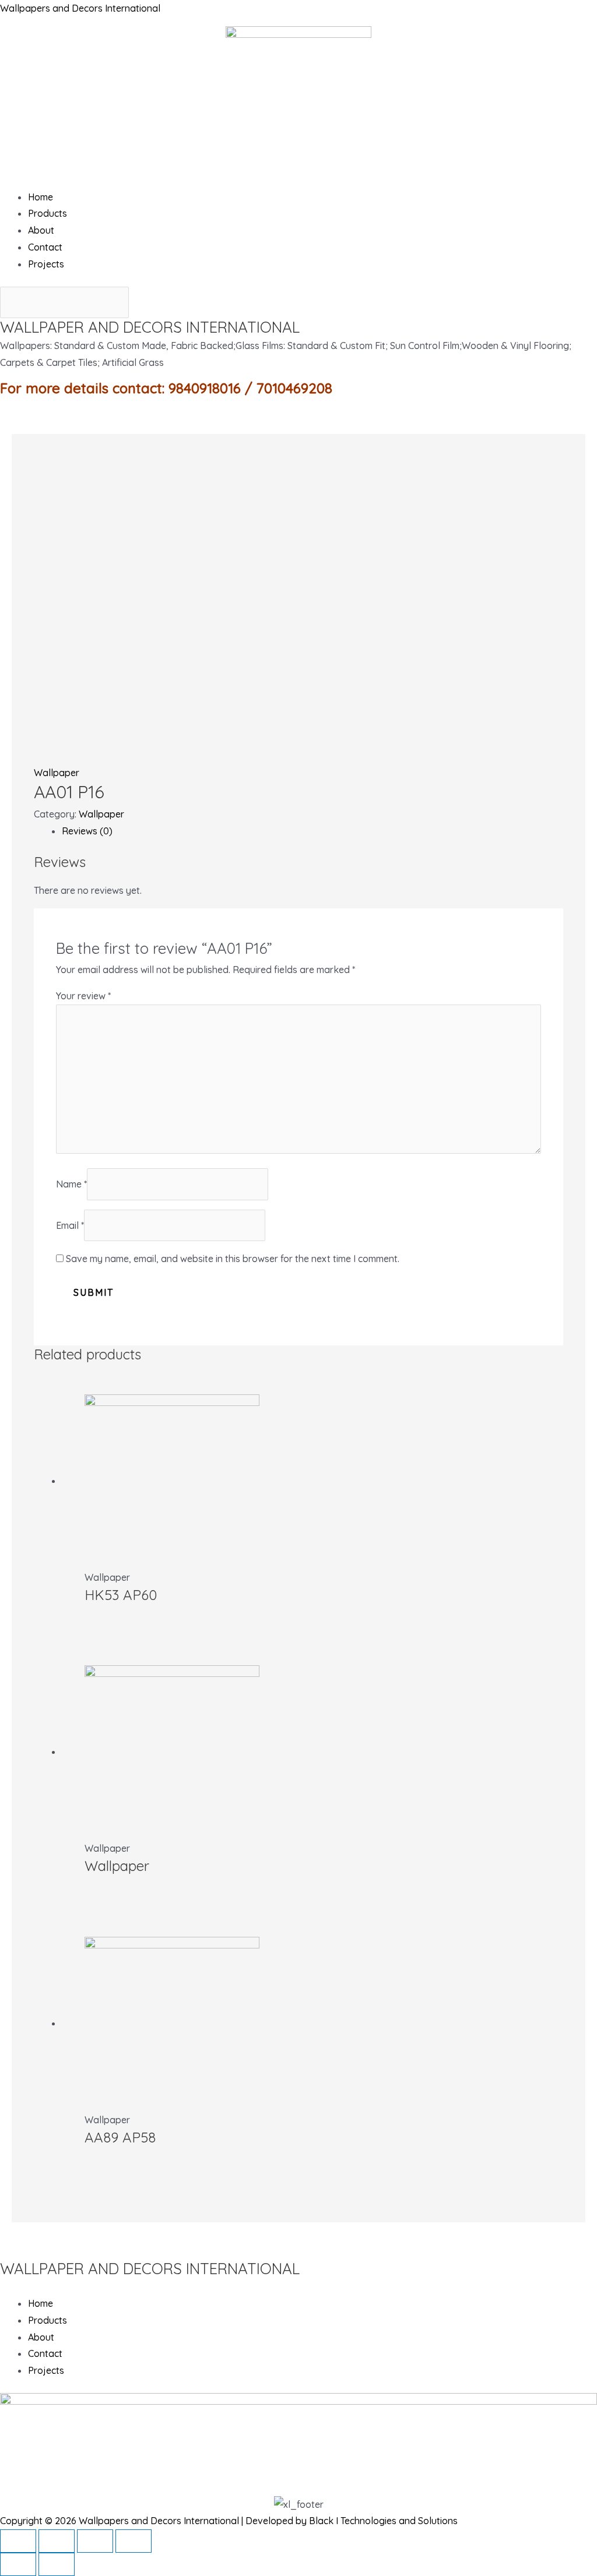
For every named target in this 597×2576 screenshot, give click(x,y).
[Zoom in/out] (134, 2541)
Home (41, 197)
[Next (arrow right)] (57, 2564)
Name (71, 1184)
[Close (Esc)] (18, 2541)
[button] (298, 180)
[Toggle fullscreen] (95, 2541)
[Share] (57, 2541)
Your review (83, 996)
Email (70, 1225)
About (41, 230)
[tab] (312, 831)
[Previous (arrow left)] (18, 2564)
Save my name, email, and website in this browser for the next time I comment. (233, 1259)
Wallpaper (57, 773)
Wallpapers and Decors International (80, 8)
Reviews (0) (87, 831)
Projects (46, 264)
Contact (45, 247)
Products (48, 213)
